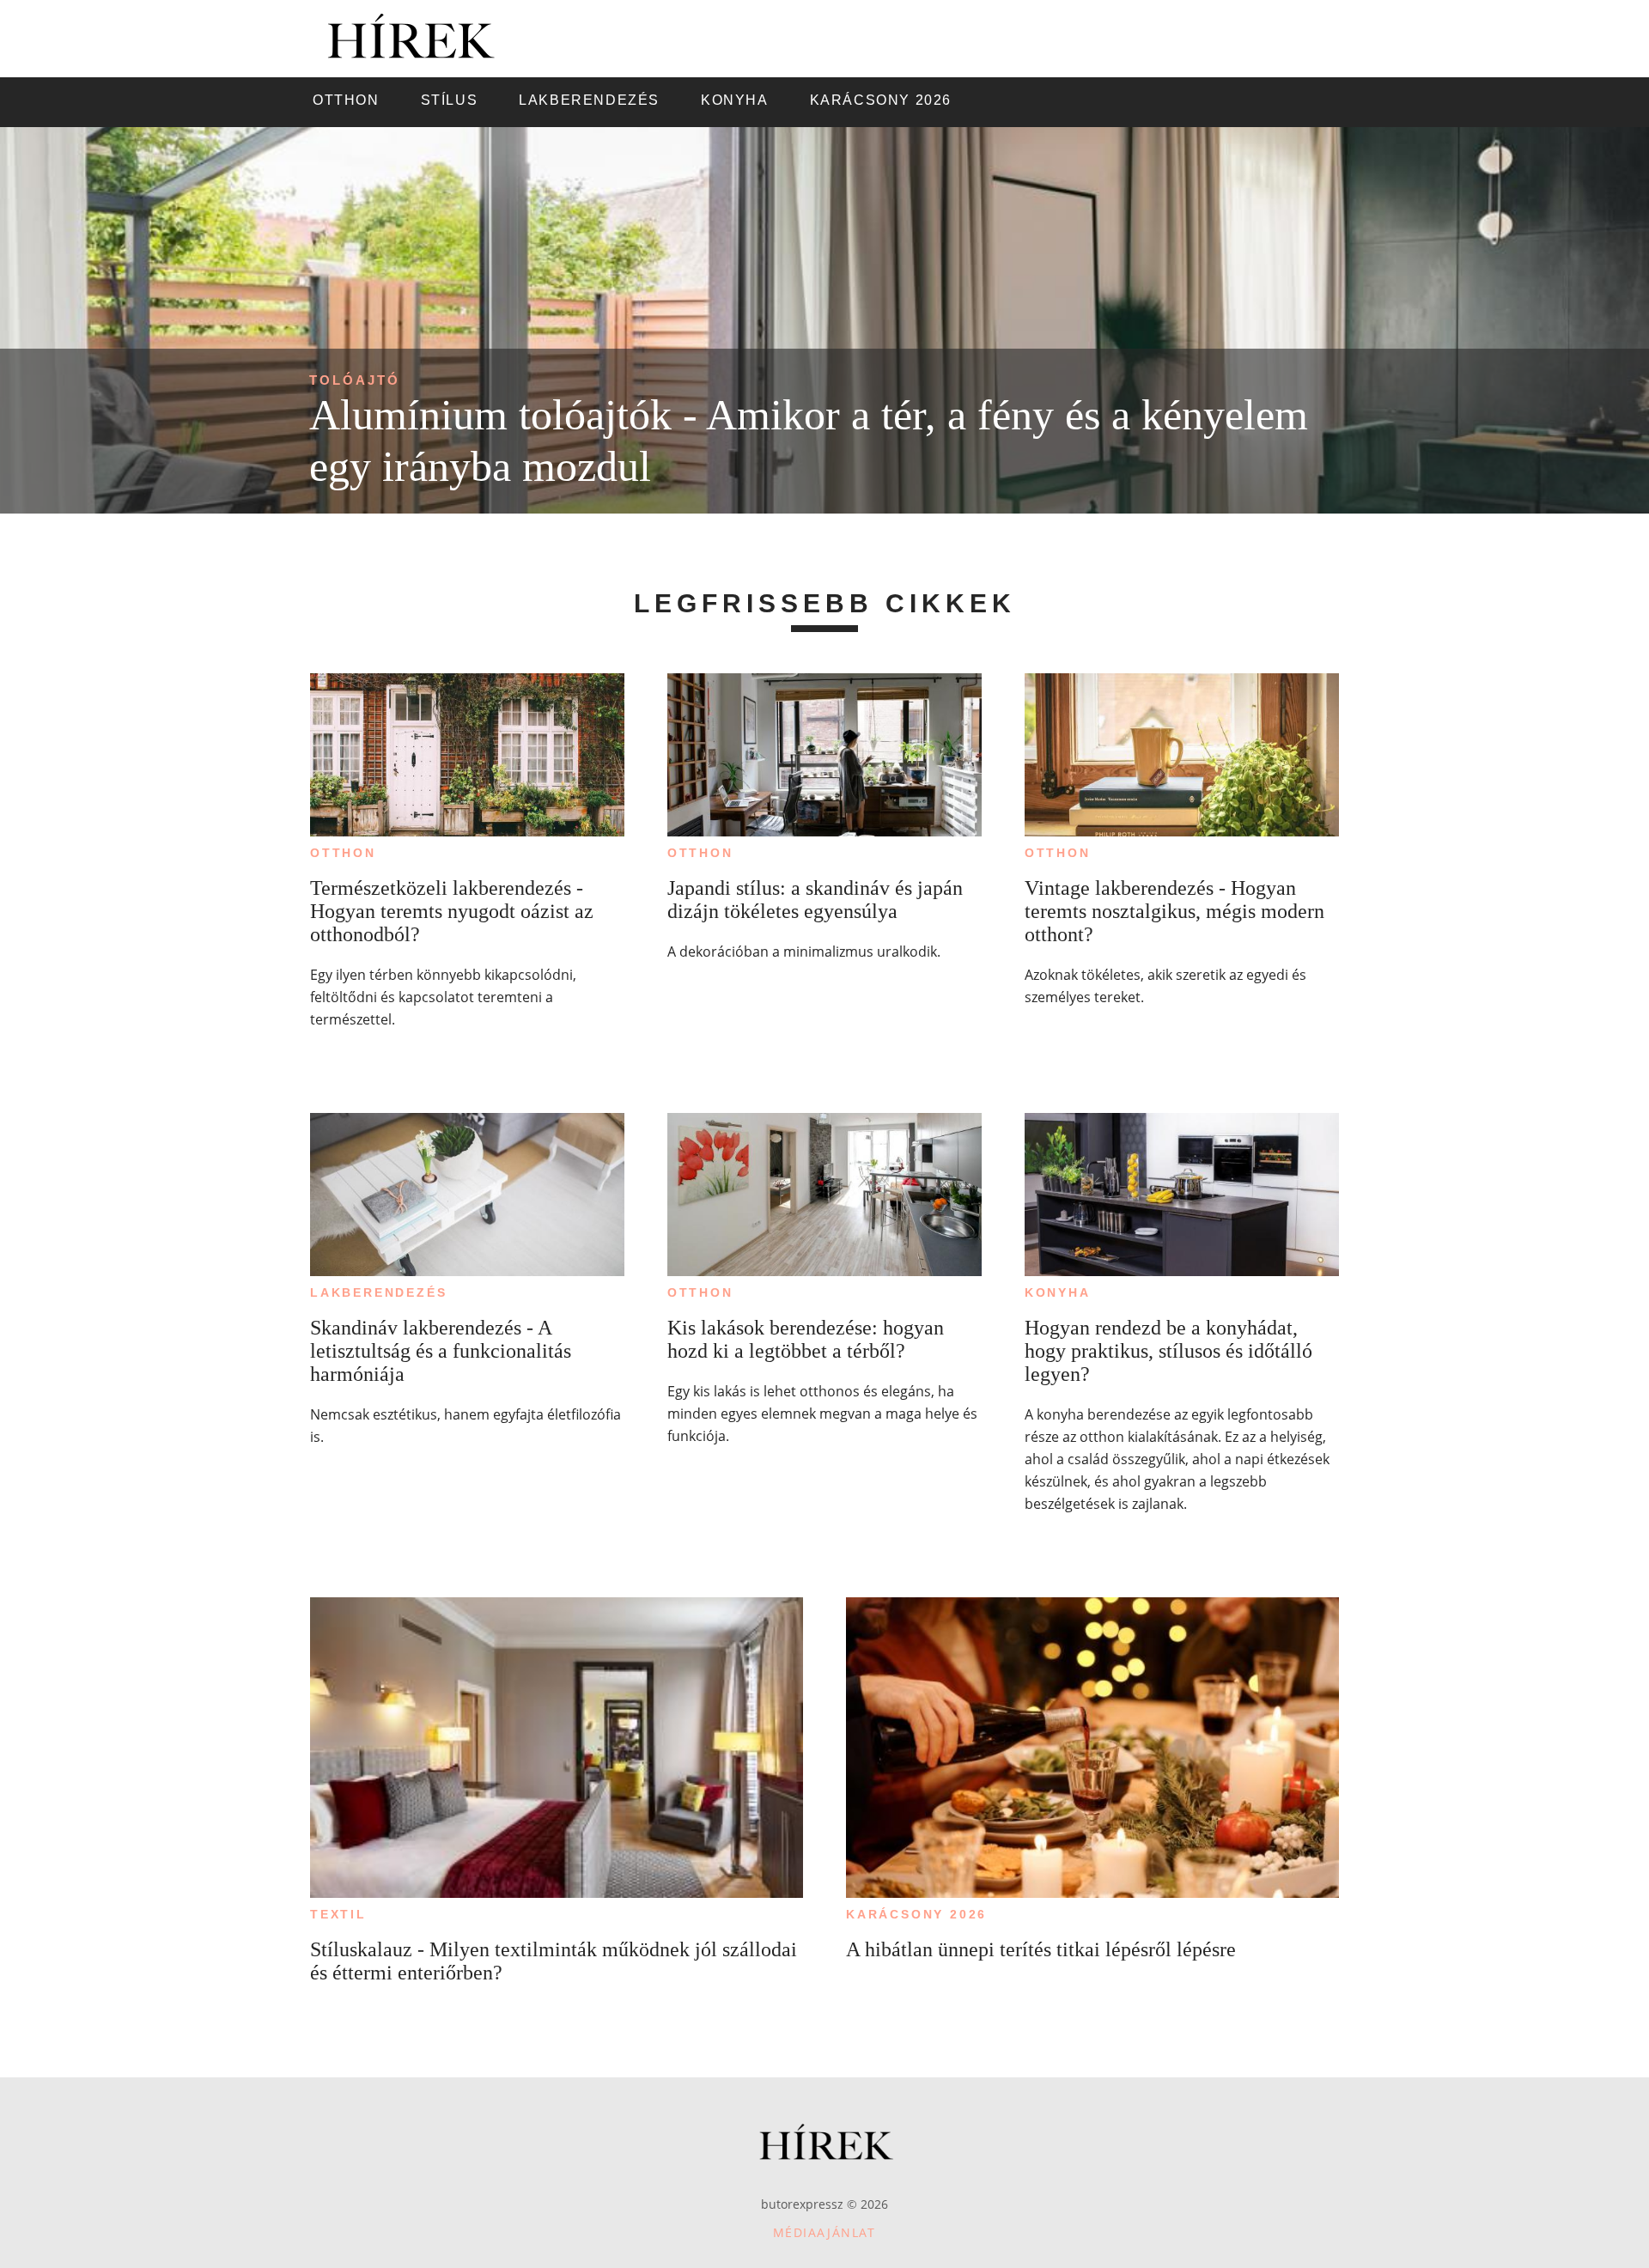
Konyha (1058, 1292)
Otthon (343, 853)
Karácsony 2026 (916, 1914)
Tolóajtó (355, 380)
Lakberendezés (378, 1292)
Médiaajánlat (824, 2232)
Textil (338, 1914)
